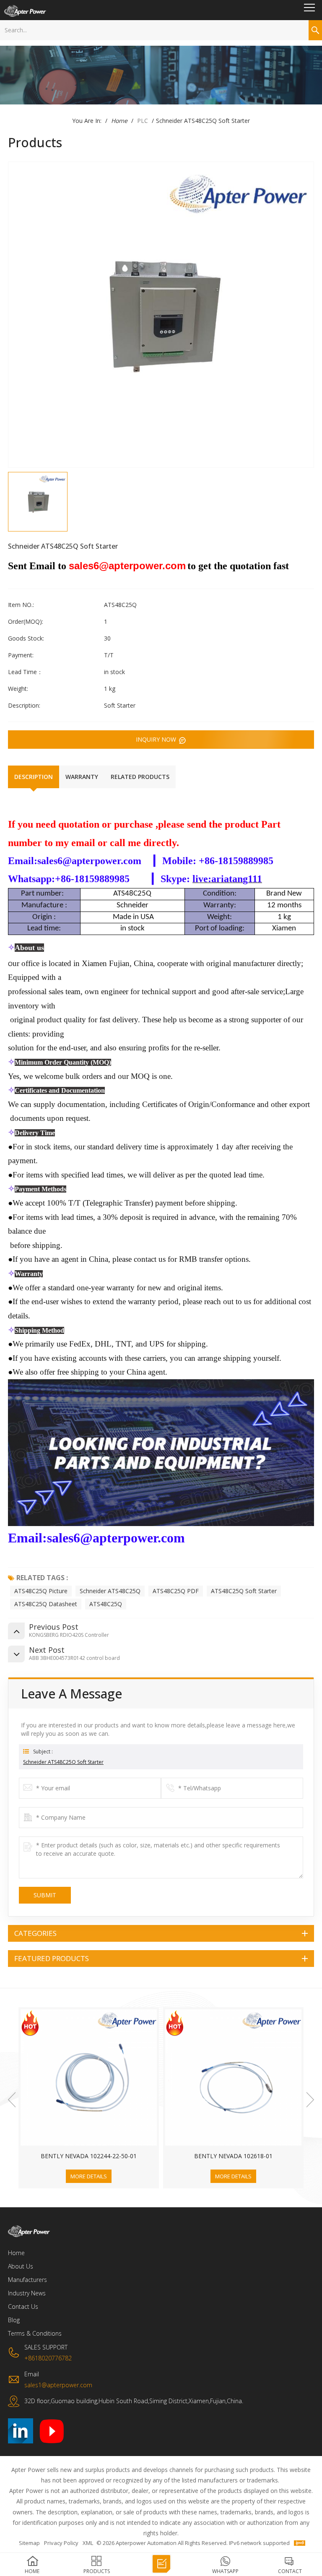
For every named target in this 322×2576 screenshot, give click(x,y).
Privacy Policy (61, 2543)
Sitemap (29, 2543)
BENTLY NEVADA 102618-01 (89, 2156)
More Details (89, 2176)
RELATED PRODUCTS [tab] (140, 777)
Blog (14, 2320)
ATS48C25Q (106, 1604)
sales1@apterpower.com (58, 2385)
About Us (21, 2266)
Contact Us (23, 2306)
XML (88, 2543)
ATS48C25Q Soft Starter (244, 1591)
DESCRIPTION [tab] (34, 777)
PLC (143, 121)
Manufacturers (27, 2280)
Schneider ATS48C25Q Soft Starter (63, 1762)
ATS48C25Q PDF (176, 1591)
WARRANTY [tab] (82, 777)
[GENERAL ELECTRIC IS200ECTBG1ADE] (233, 2077)
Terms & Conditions (35, 2333)
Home (119, 121)
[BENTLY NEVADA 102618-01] (89, 2077)
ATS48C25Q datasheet (46, 1604)
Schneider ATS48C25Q (110, 1591)
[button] (12, 2100)
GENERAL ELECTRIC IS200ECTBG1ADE (233, 2156)
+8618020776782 (48, 2358)
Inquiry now (157, 739)
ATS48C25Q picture (41, 1591)
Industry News (27, 2293)
